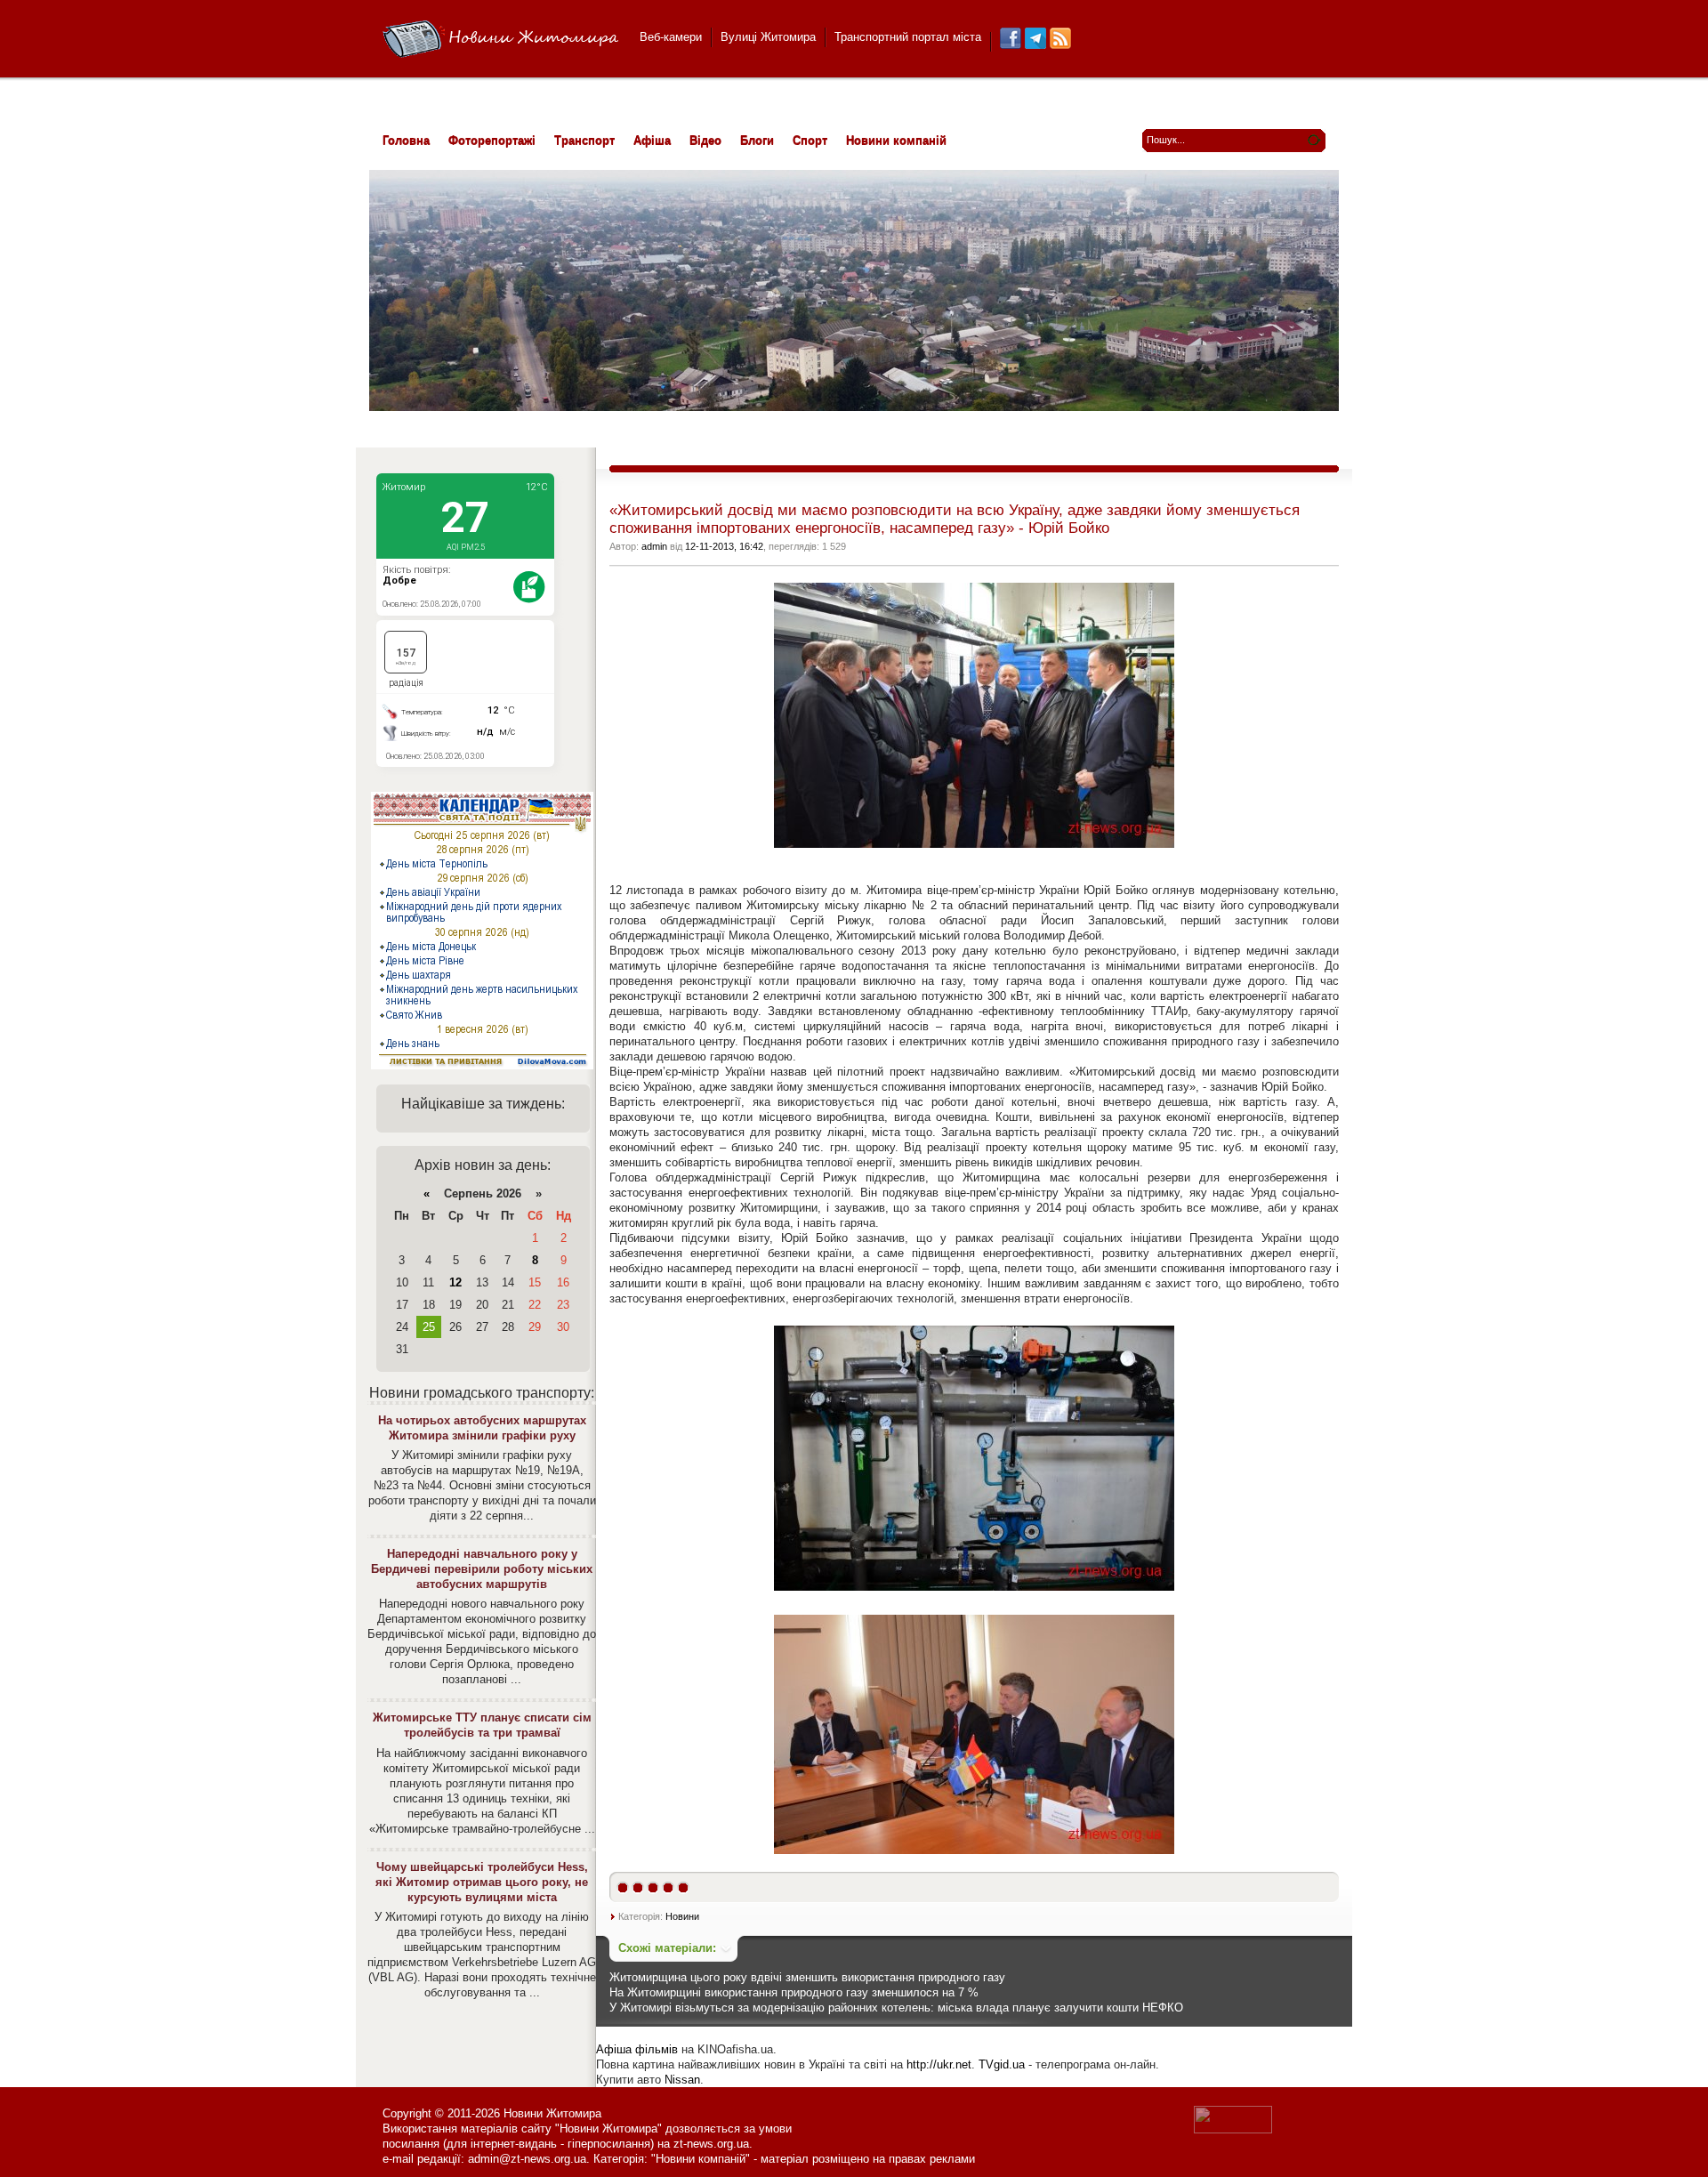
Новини (682, 1916)
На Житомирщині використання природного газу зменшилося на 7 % (794, 1992)
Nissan (682, 2080)
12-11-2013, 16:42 (724, 546)
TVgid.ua (1002, 2064)
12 (455, 1282)
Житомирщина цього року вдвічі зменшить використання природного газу (807, 1977)
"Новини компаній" (701, 2159)
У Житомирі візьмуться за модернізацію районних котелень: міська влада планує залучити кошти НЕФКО (896, 2008)
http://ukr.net (939, 2064)
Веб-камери (671, 37)
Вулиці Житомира (768, 37)
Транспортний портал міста (908, 37)
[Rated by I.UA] (1233, 2129)
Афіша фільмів (637, 2049)
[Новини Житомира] (500, 40)
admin (654, 546)
